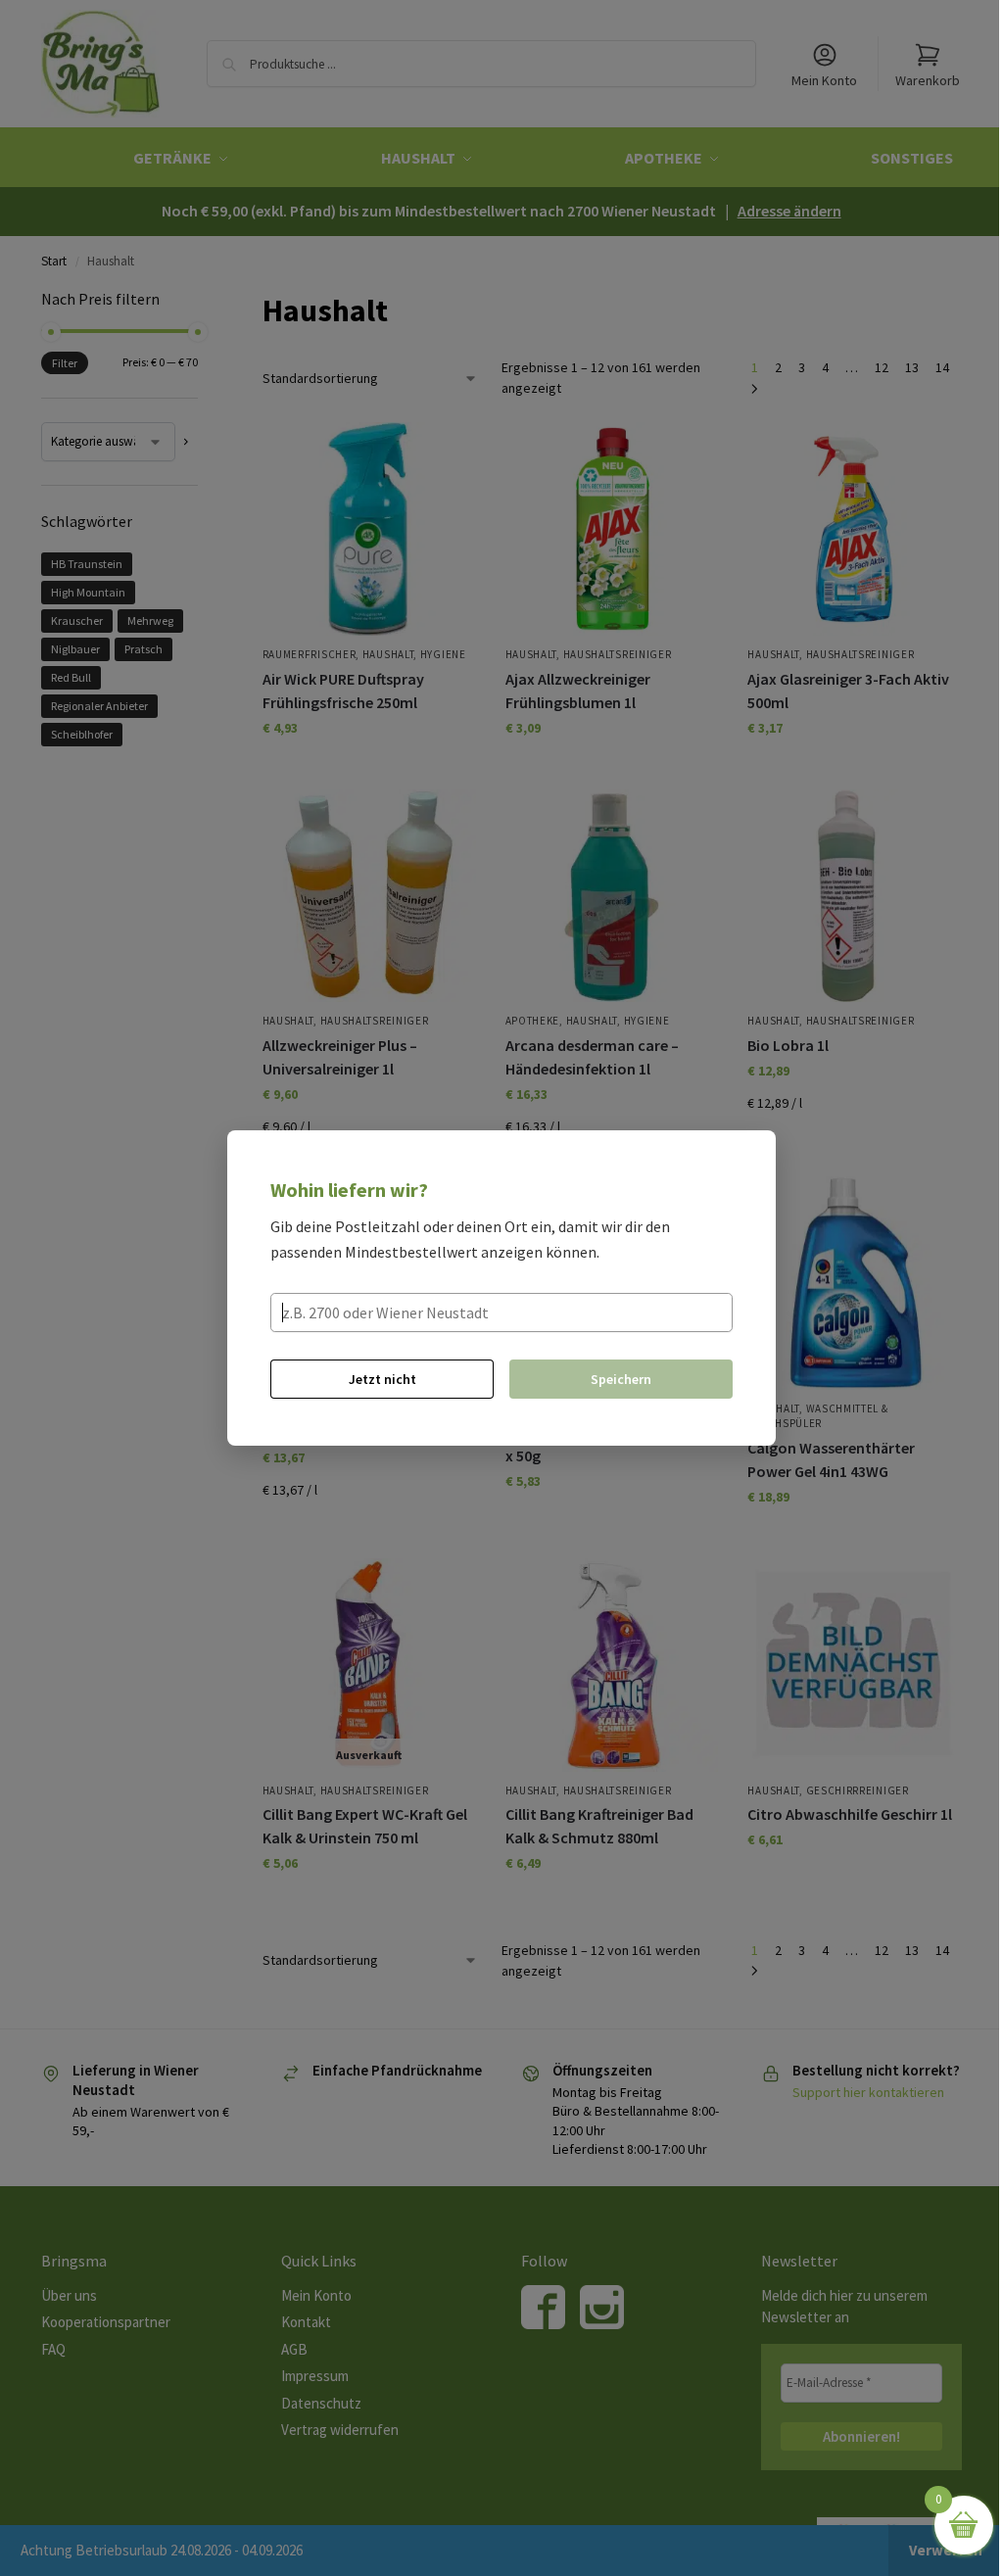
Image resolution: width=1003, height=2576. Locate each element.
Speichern (621, 1379)
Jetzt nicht (382, 1379)
